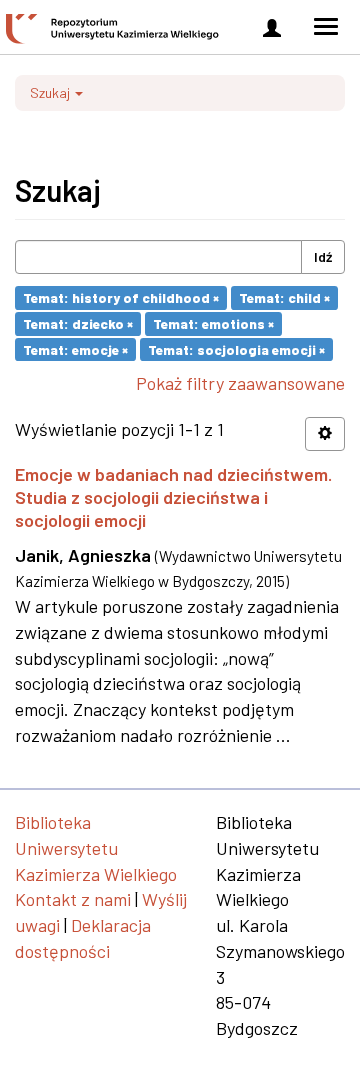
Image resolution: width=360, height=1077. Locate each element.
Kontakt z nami (73, 899)
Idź (323, 256)
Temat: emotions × (213, 323)
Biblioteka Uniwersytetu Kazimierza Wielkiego (96, 847)
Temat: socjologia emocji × (236, 348)
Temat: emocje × (75, 348)
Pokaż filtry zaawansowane (240, 383)
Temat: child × (284, 297)
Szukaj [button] (51, 92)
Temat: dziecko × (78, 323)
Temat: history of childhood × (121, 297)
